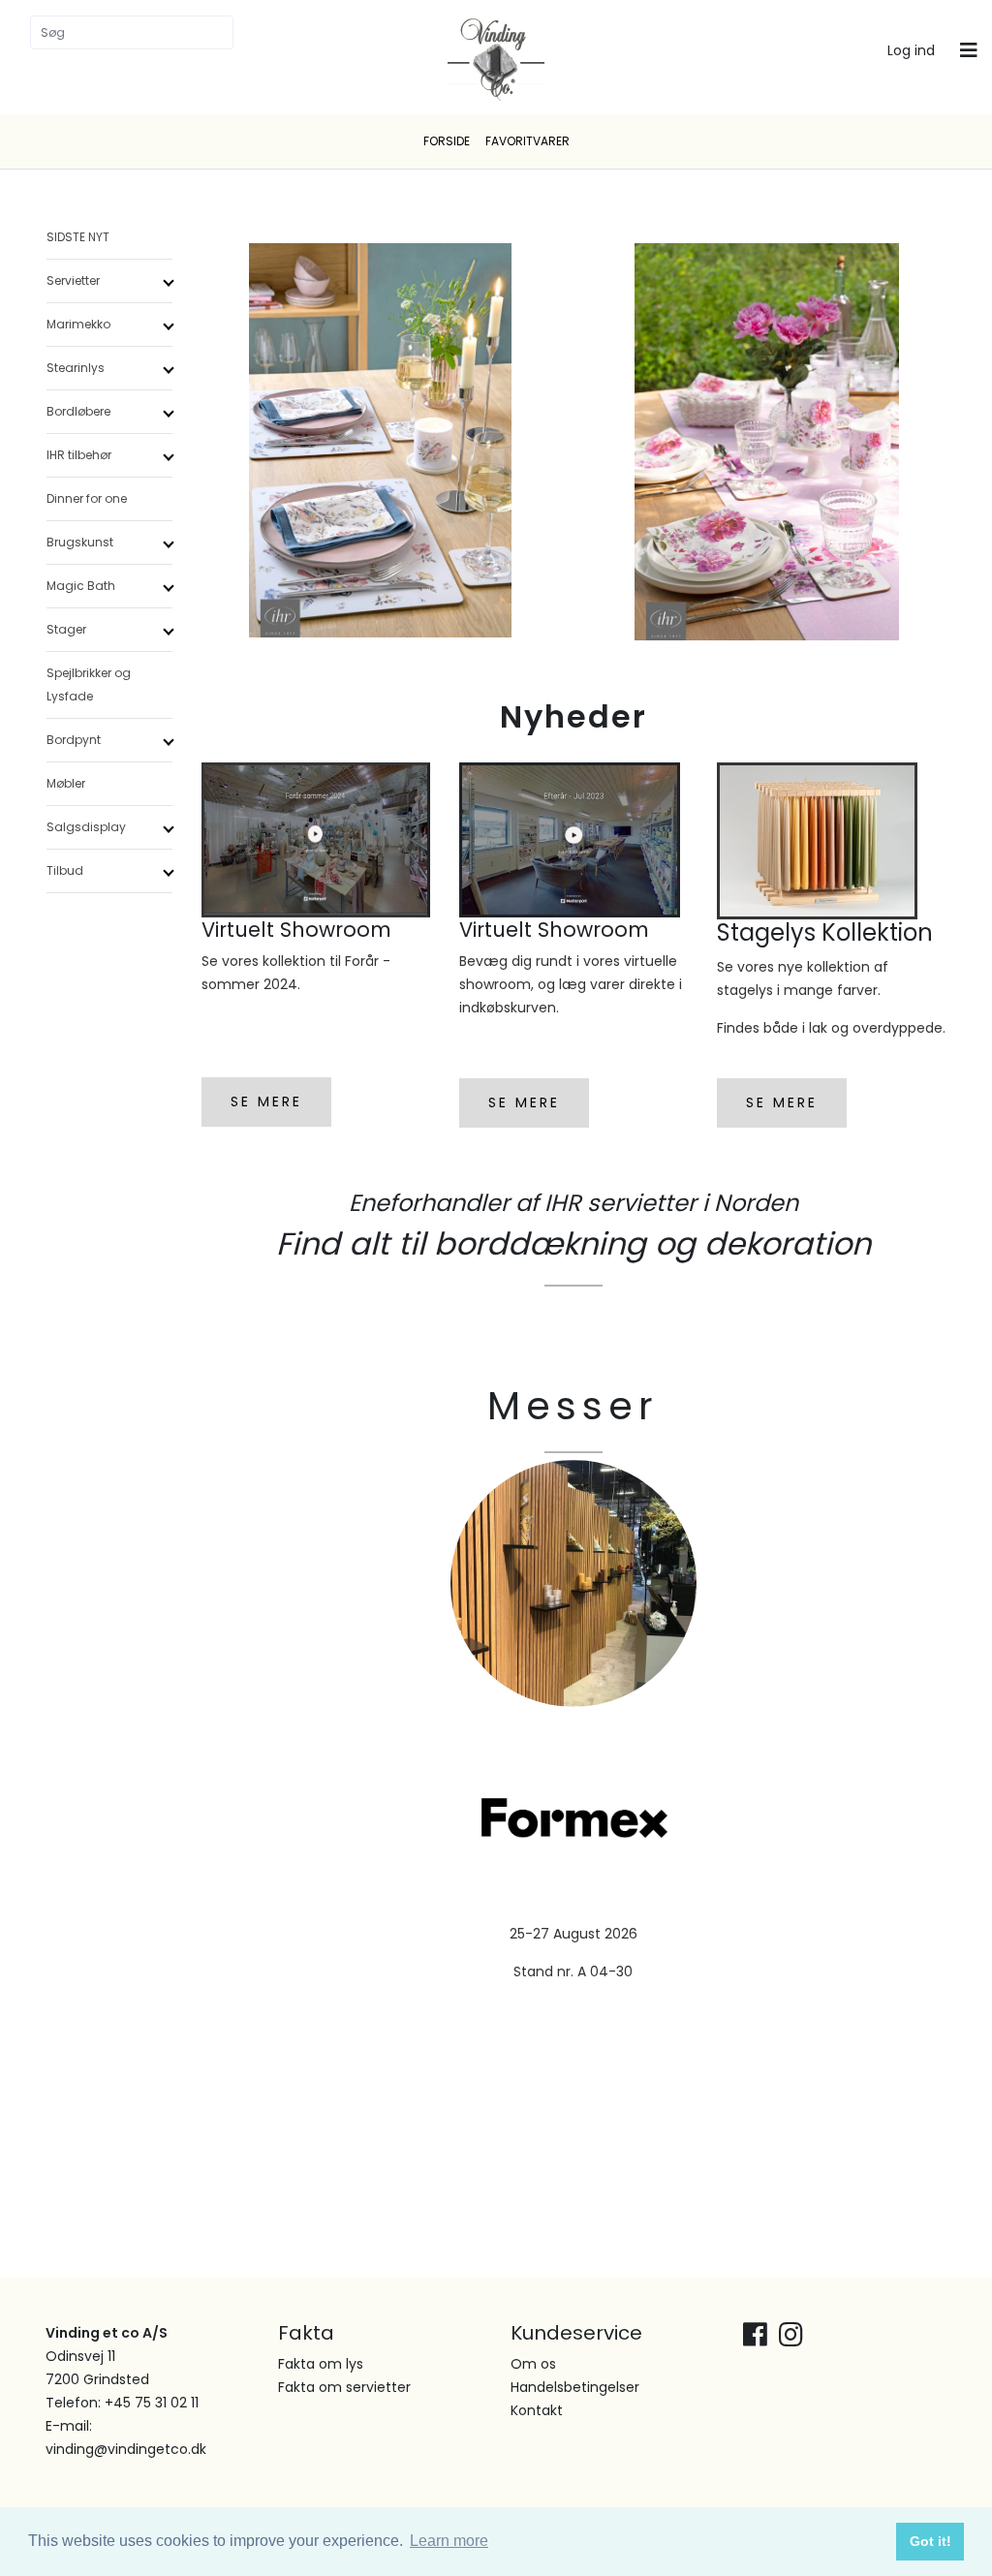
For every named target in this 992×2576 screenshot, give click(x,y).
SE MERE (266, 1102)
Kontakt (537, 2410)
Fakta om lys (321, 2364)
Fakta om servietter (344, 2387)
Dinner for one (87, 498)
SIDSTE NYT (78, 237)
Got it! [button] (930, 2541)
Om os (533, 2364)
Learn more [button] (449, 2541)
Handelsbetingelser (575, 2387)
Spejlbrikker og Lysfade (89, 684)
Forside (447, 141)
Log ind (911, 50)
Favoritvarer (527, 141)
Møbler (66, 783)
